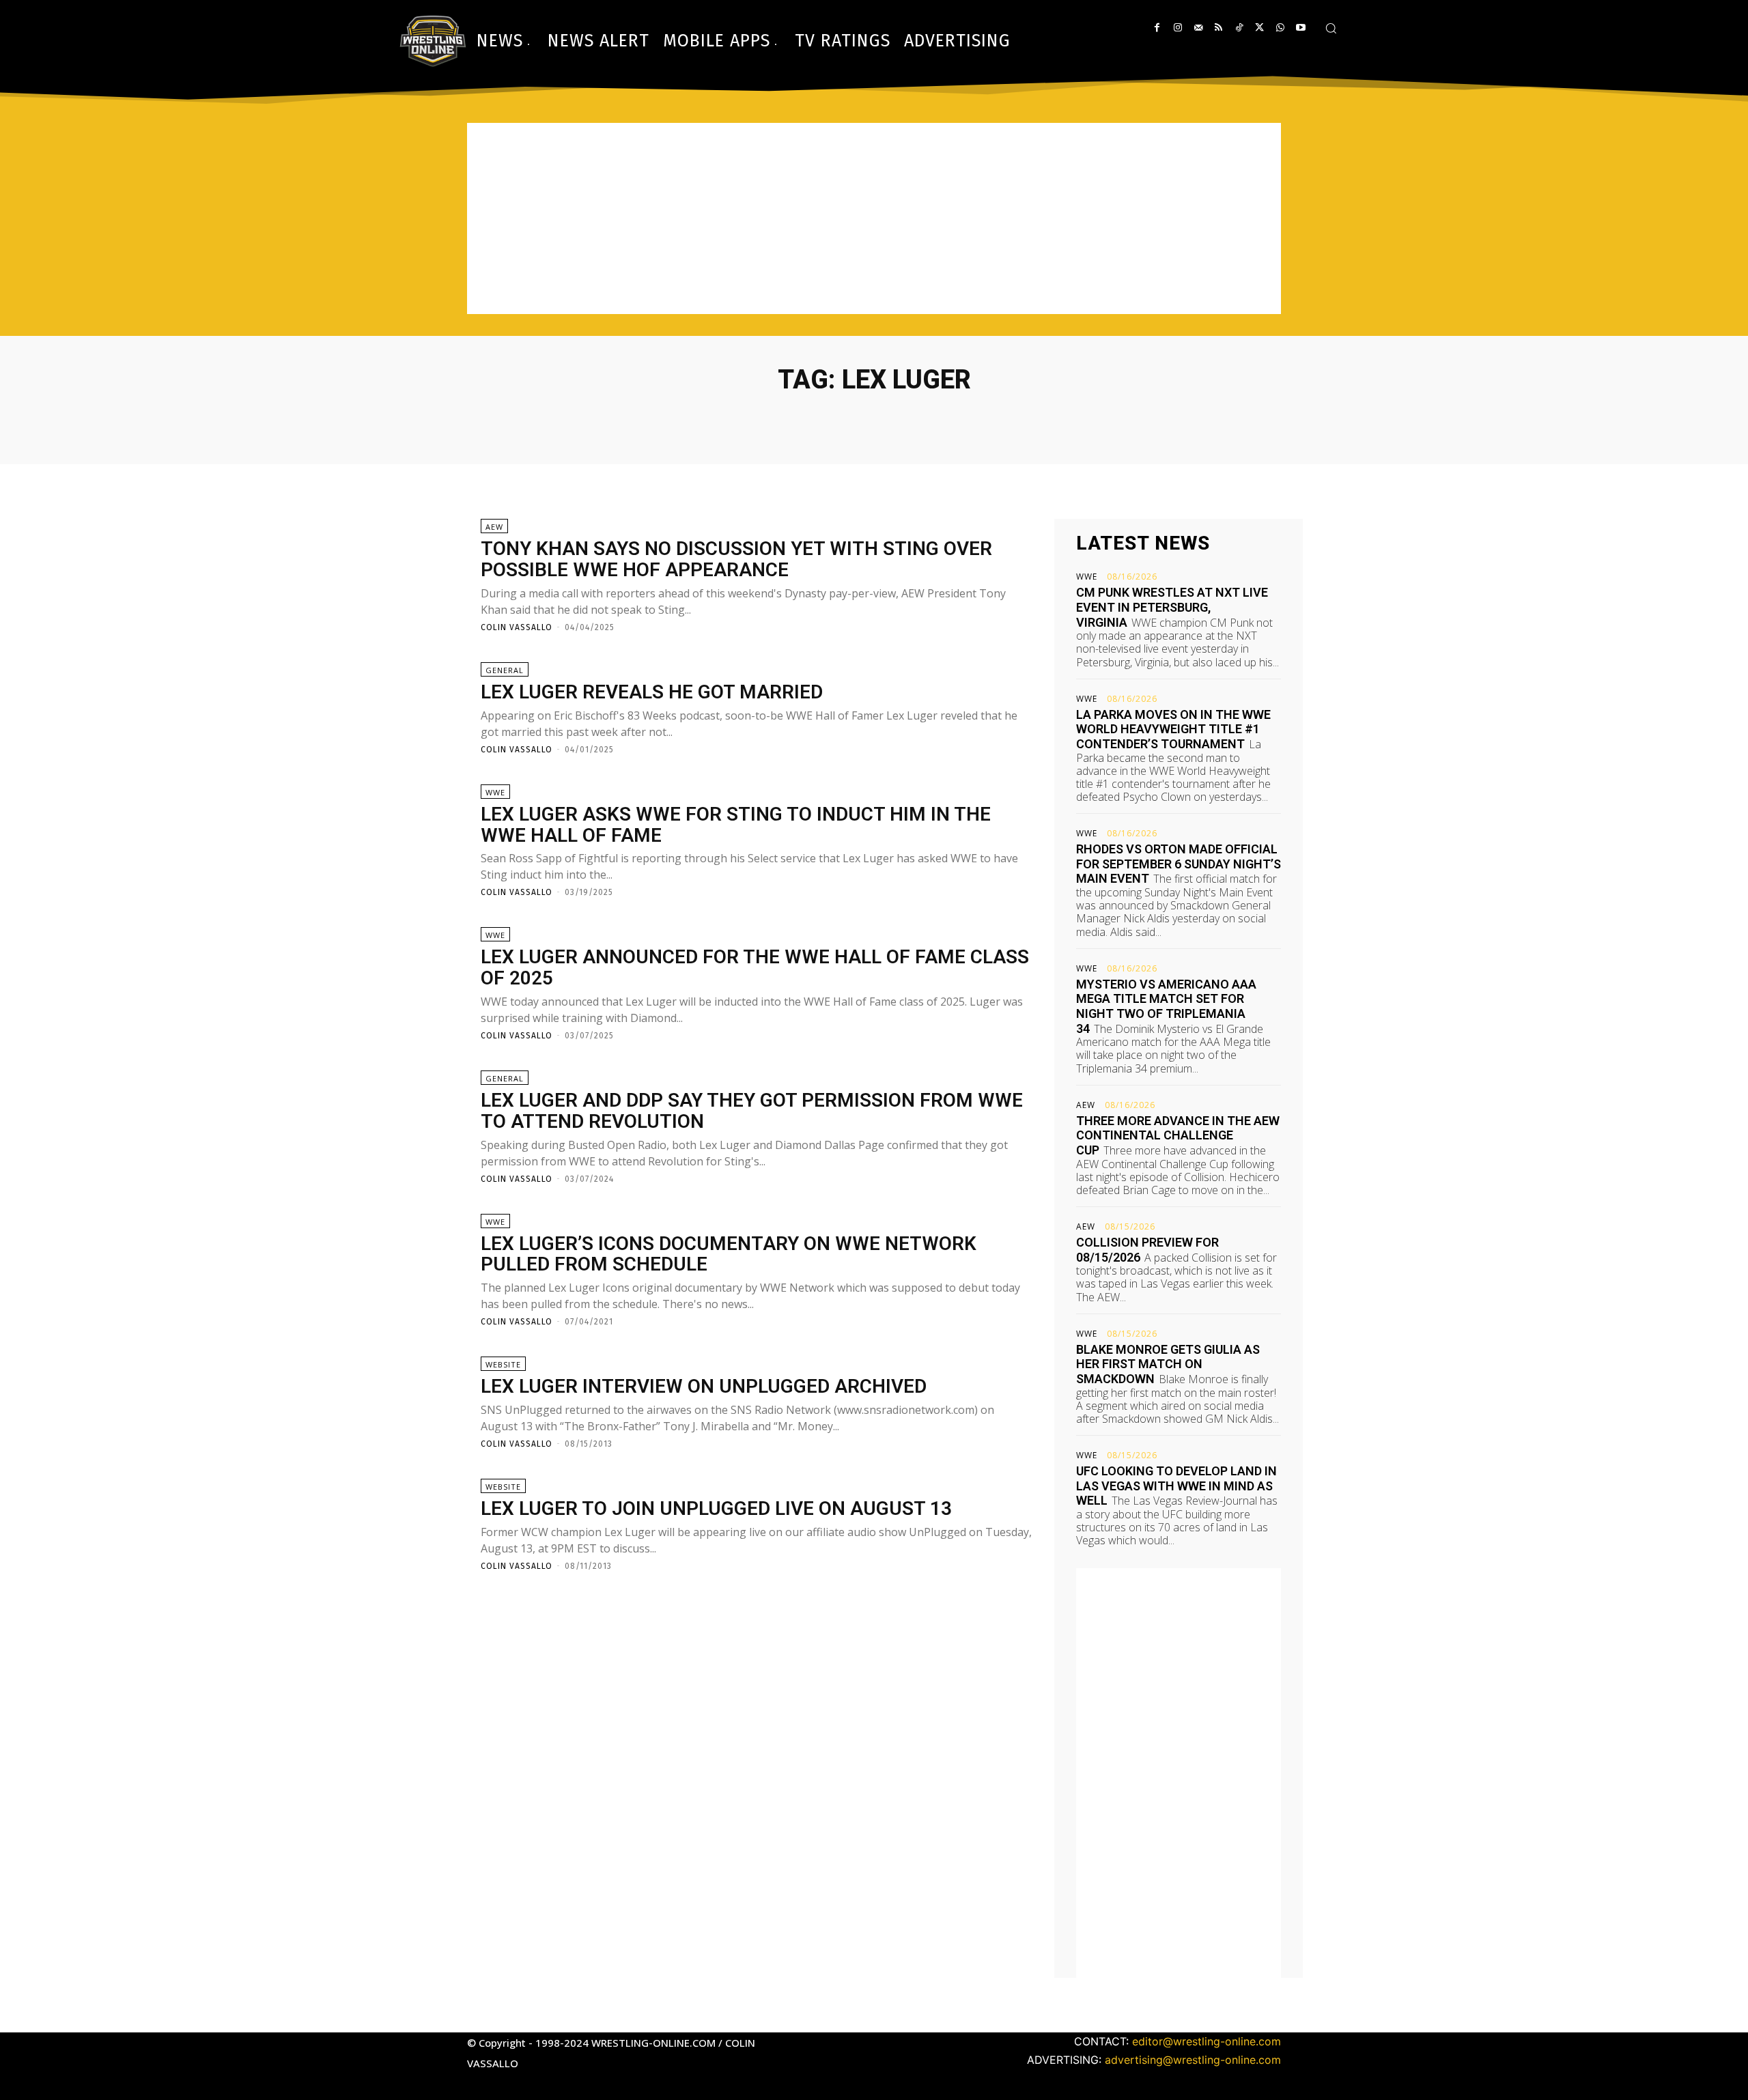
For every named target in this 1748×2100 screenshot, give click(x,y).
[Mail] (1198, 28)
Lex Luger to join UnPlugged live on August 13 (716, 1508)
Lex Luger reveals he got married (652, 692)
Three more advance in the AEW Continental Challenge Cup (1178, 1135)
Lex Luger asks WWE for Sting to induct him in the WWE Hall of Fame (736, 825)
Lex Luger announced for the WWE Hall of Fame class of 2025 (755, 967)
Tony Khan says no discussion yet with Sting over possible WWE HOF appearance (736, 559)
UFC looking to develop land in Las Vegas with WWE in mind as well (1176, 1486)
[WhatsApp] (1280, 28)
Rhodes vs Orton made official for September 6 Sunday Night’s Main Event (1179, 864)
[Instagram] (1178, 28)
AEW (494, 527)
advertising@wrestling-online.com (1193, 2060)
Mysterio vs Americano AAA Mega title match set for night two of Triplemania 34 (1166, 1006)
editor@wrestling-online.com (1207, 2041)
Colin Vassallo (517, 627)
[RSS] (1218, 28)
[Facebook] (1157, 28)
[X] (1259, 28)
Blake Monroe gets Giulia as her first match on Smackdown (1168, 1364)
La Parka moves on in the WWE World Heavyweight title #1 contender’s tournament (1173, 729)
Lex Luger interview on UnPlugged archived (704, 1386)
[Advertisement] (874, 218)
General (505, 670)
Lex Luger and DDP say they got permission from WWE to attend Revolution (752, 1111)
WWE (495, 792)
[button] (1331, 28)
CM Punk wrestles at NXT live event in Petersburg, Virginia (1172, 607)
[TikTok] (1239, 28)
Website (503, 1364)
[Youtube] (1300, 28)
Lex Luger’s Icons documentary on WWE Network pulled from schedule (729, 1254)
